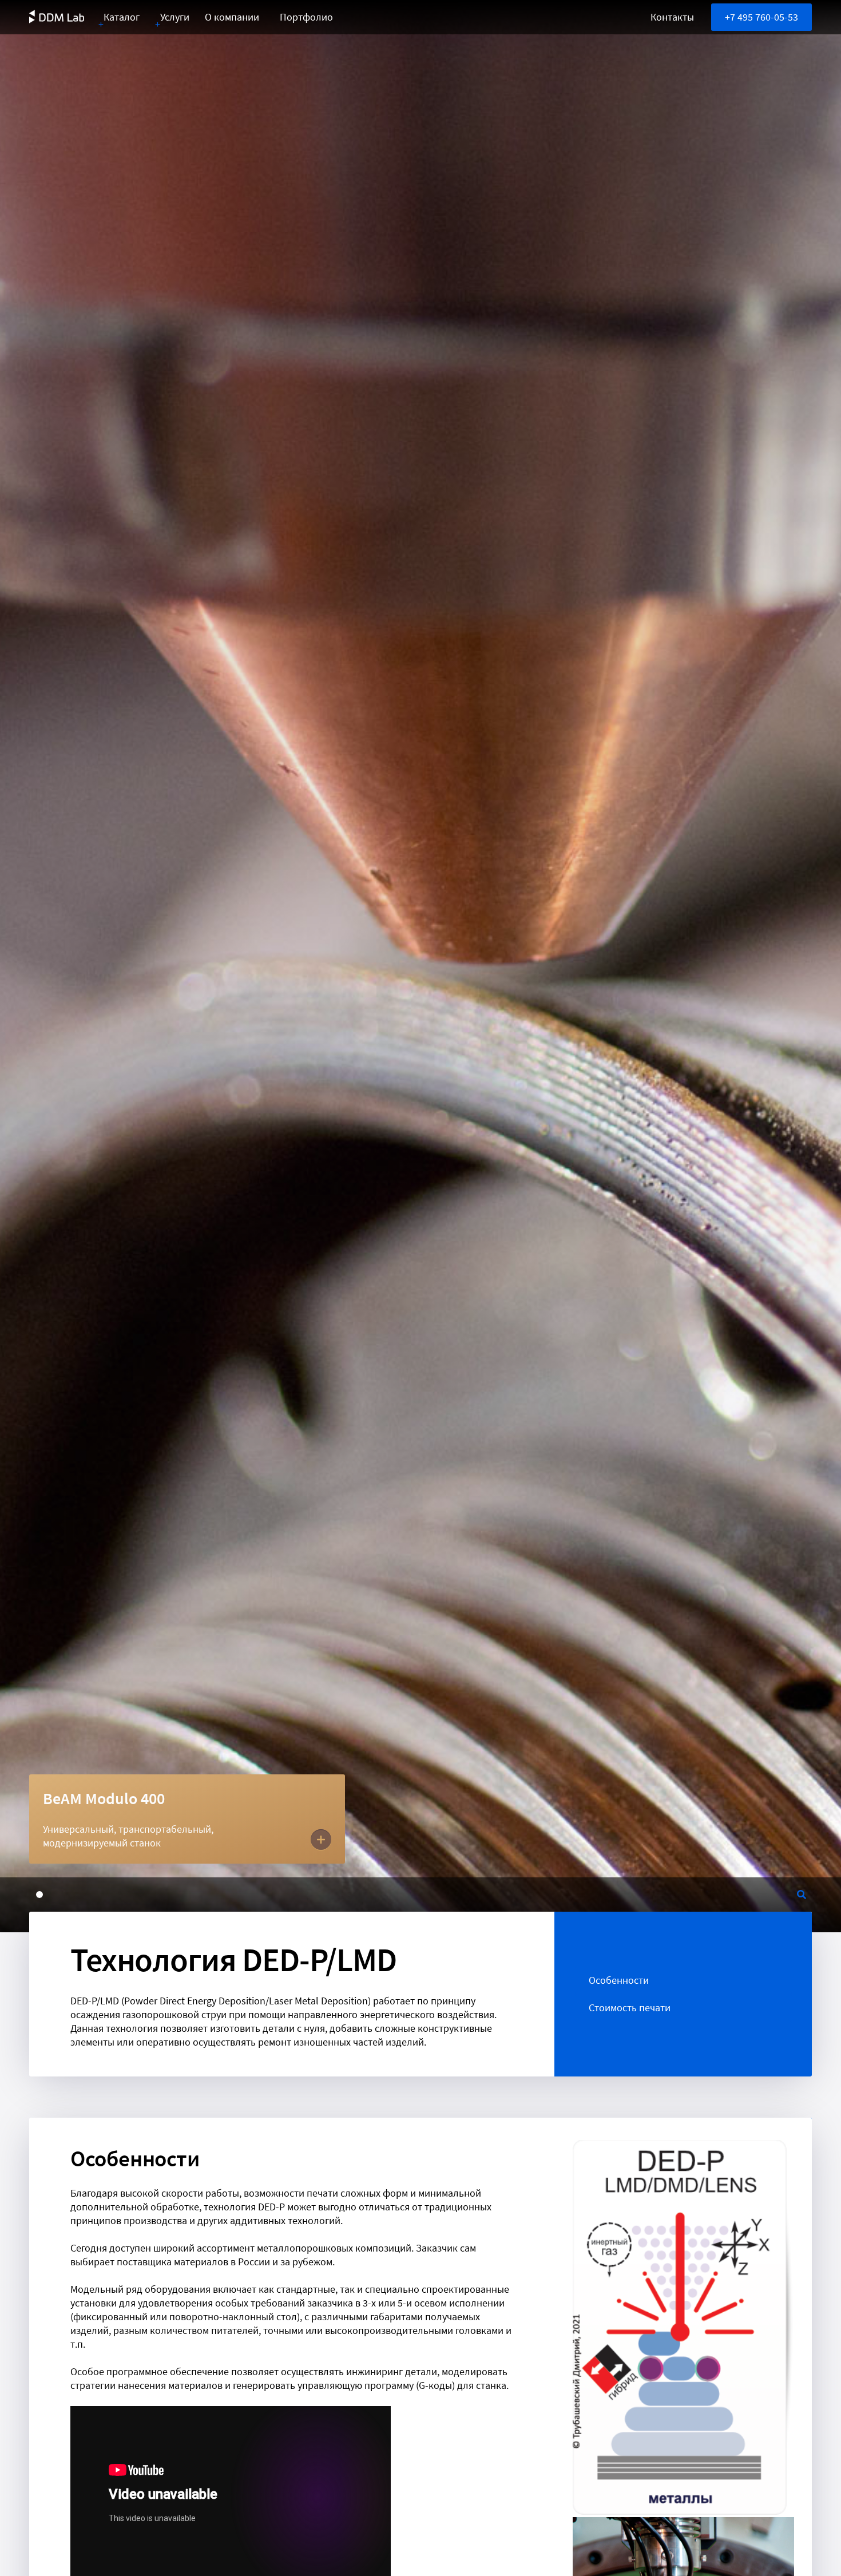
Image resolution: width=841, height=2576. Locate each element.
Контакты (672, 17)
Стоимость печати (630, 2008)
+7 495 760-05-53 (761, 17)
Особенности (619, 1980)
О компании (232, 17)
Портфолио (306, 17)
